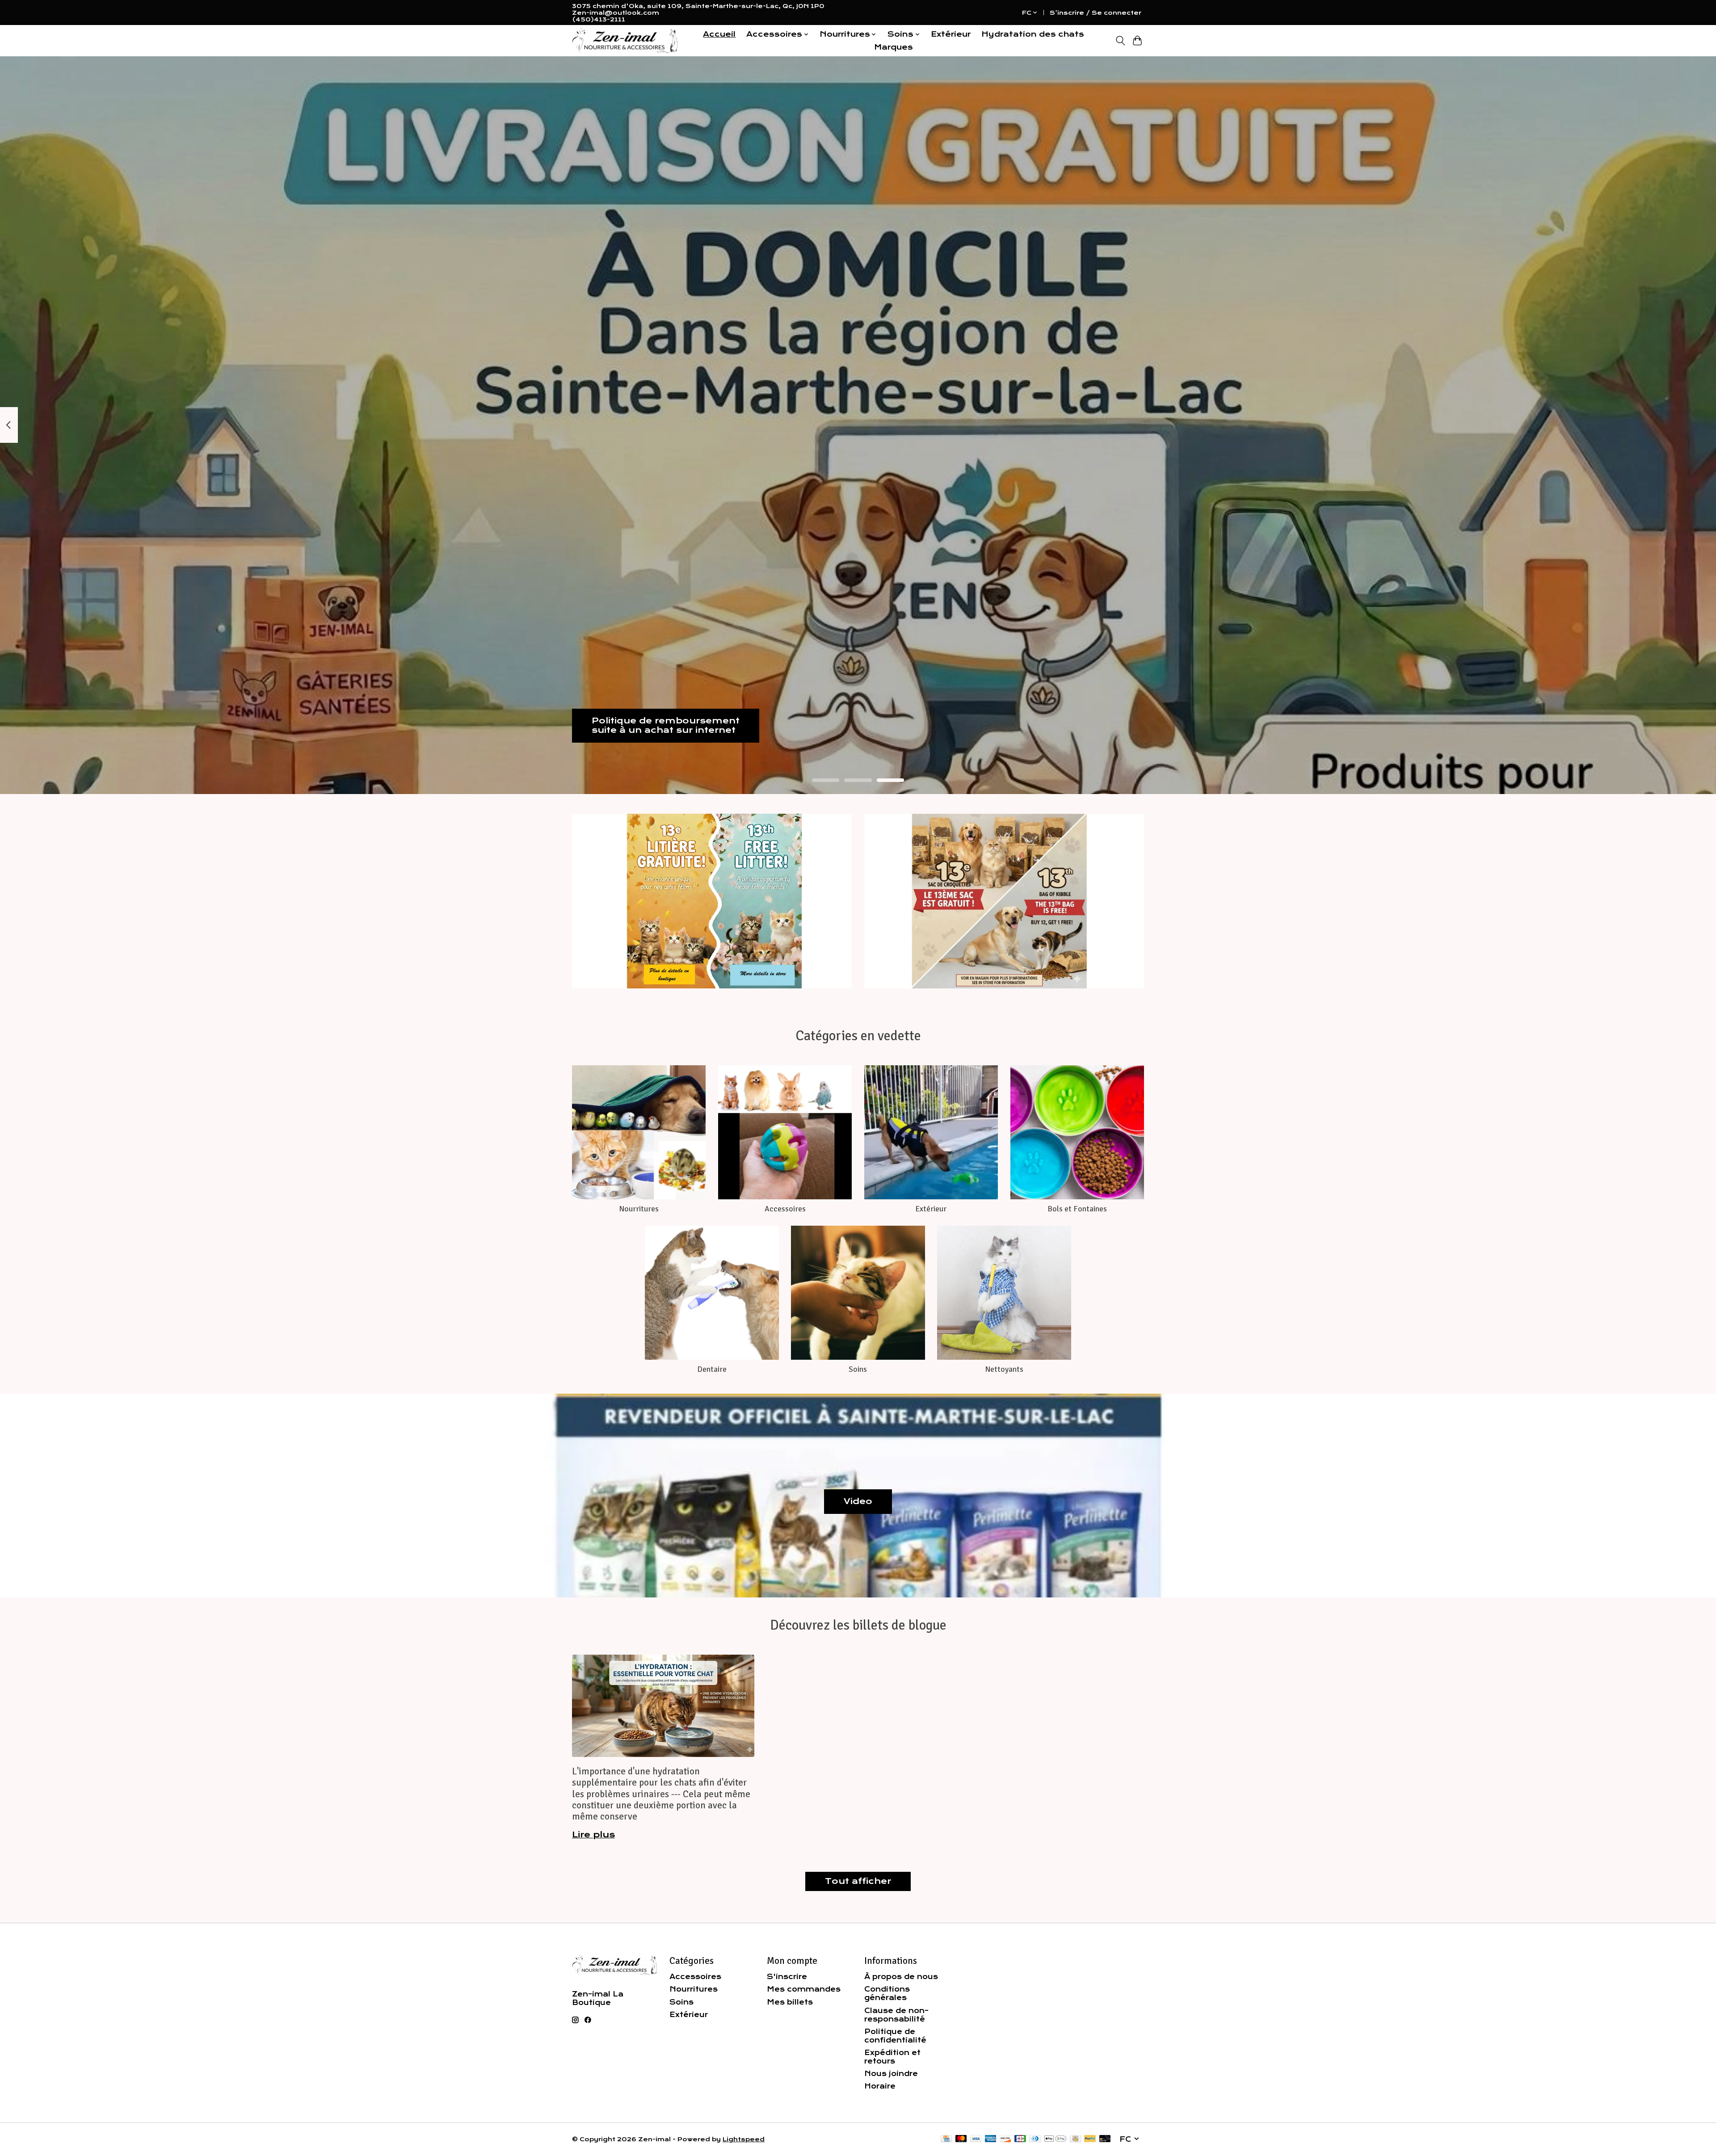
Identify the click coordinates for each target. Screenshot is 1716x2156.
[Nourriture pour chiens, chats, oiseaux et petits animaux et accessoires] (625, 41)
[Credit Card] (946, 2139)
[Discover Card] (1005, 2139)
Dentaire (712, 1369)
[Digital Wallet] (1055, 2139)
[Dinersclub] (1035, 2139)
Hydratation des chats (1033, 34)
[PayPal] (1090, 2139)
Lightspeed (744, 2139)
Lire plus (593, 1835)
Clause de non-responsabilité (896, 2015)
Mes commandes (804, 1989)
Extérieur (951, 34)
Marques (894, 47)
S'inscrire (787, 1977)
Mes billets (790, 2002)
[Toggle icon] (1120, 41)
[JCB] (1020, 2139)
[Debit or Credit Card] (1105, 2139)
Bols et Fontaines (1077, 1209)
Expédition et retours (892, 2057)
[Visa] (976, 2139)
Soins (858, 1369)
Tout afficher (858, 1881)
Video (858, 1501)
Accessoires (785, 1209)
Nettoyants (1004, 1369)
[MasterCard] (961, 2139)
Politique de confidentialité (895, 2036)
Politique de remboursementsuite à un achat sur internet (666, 725)
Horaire (880, 2086)
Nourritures (639, 1209)
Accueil (719, 34)
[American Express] (991, 2139)
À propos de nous (901, 1977)
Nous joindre (891, 2074)
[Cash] (1075, 2139)
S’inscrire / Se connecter (1096, 13)
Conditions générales (887, 1993)
